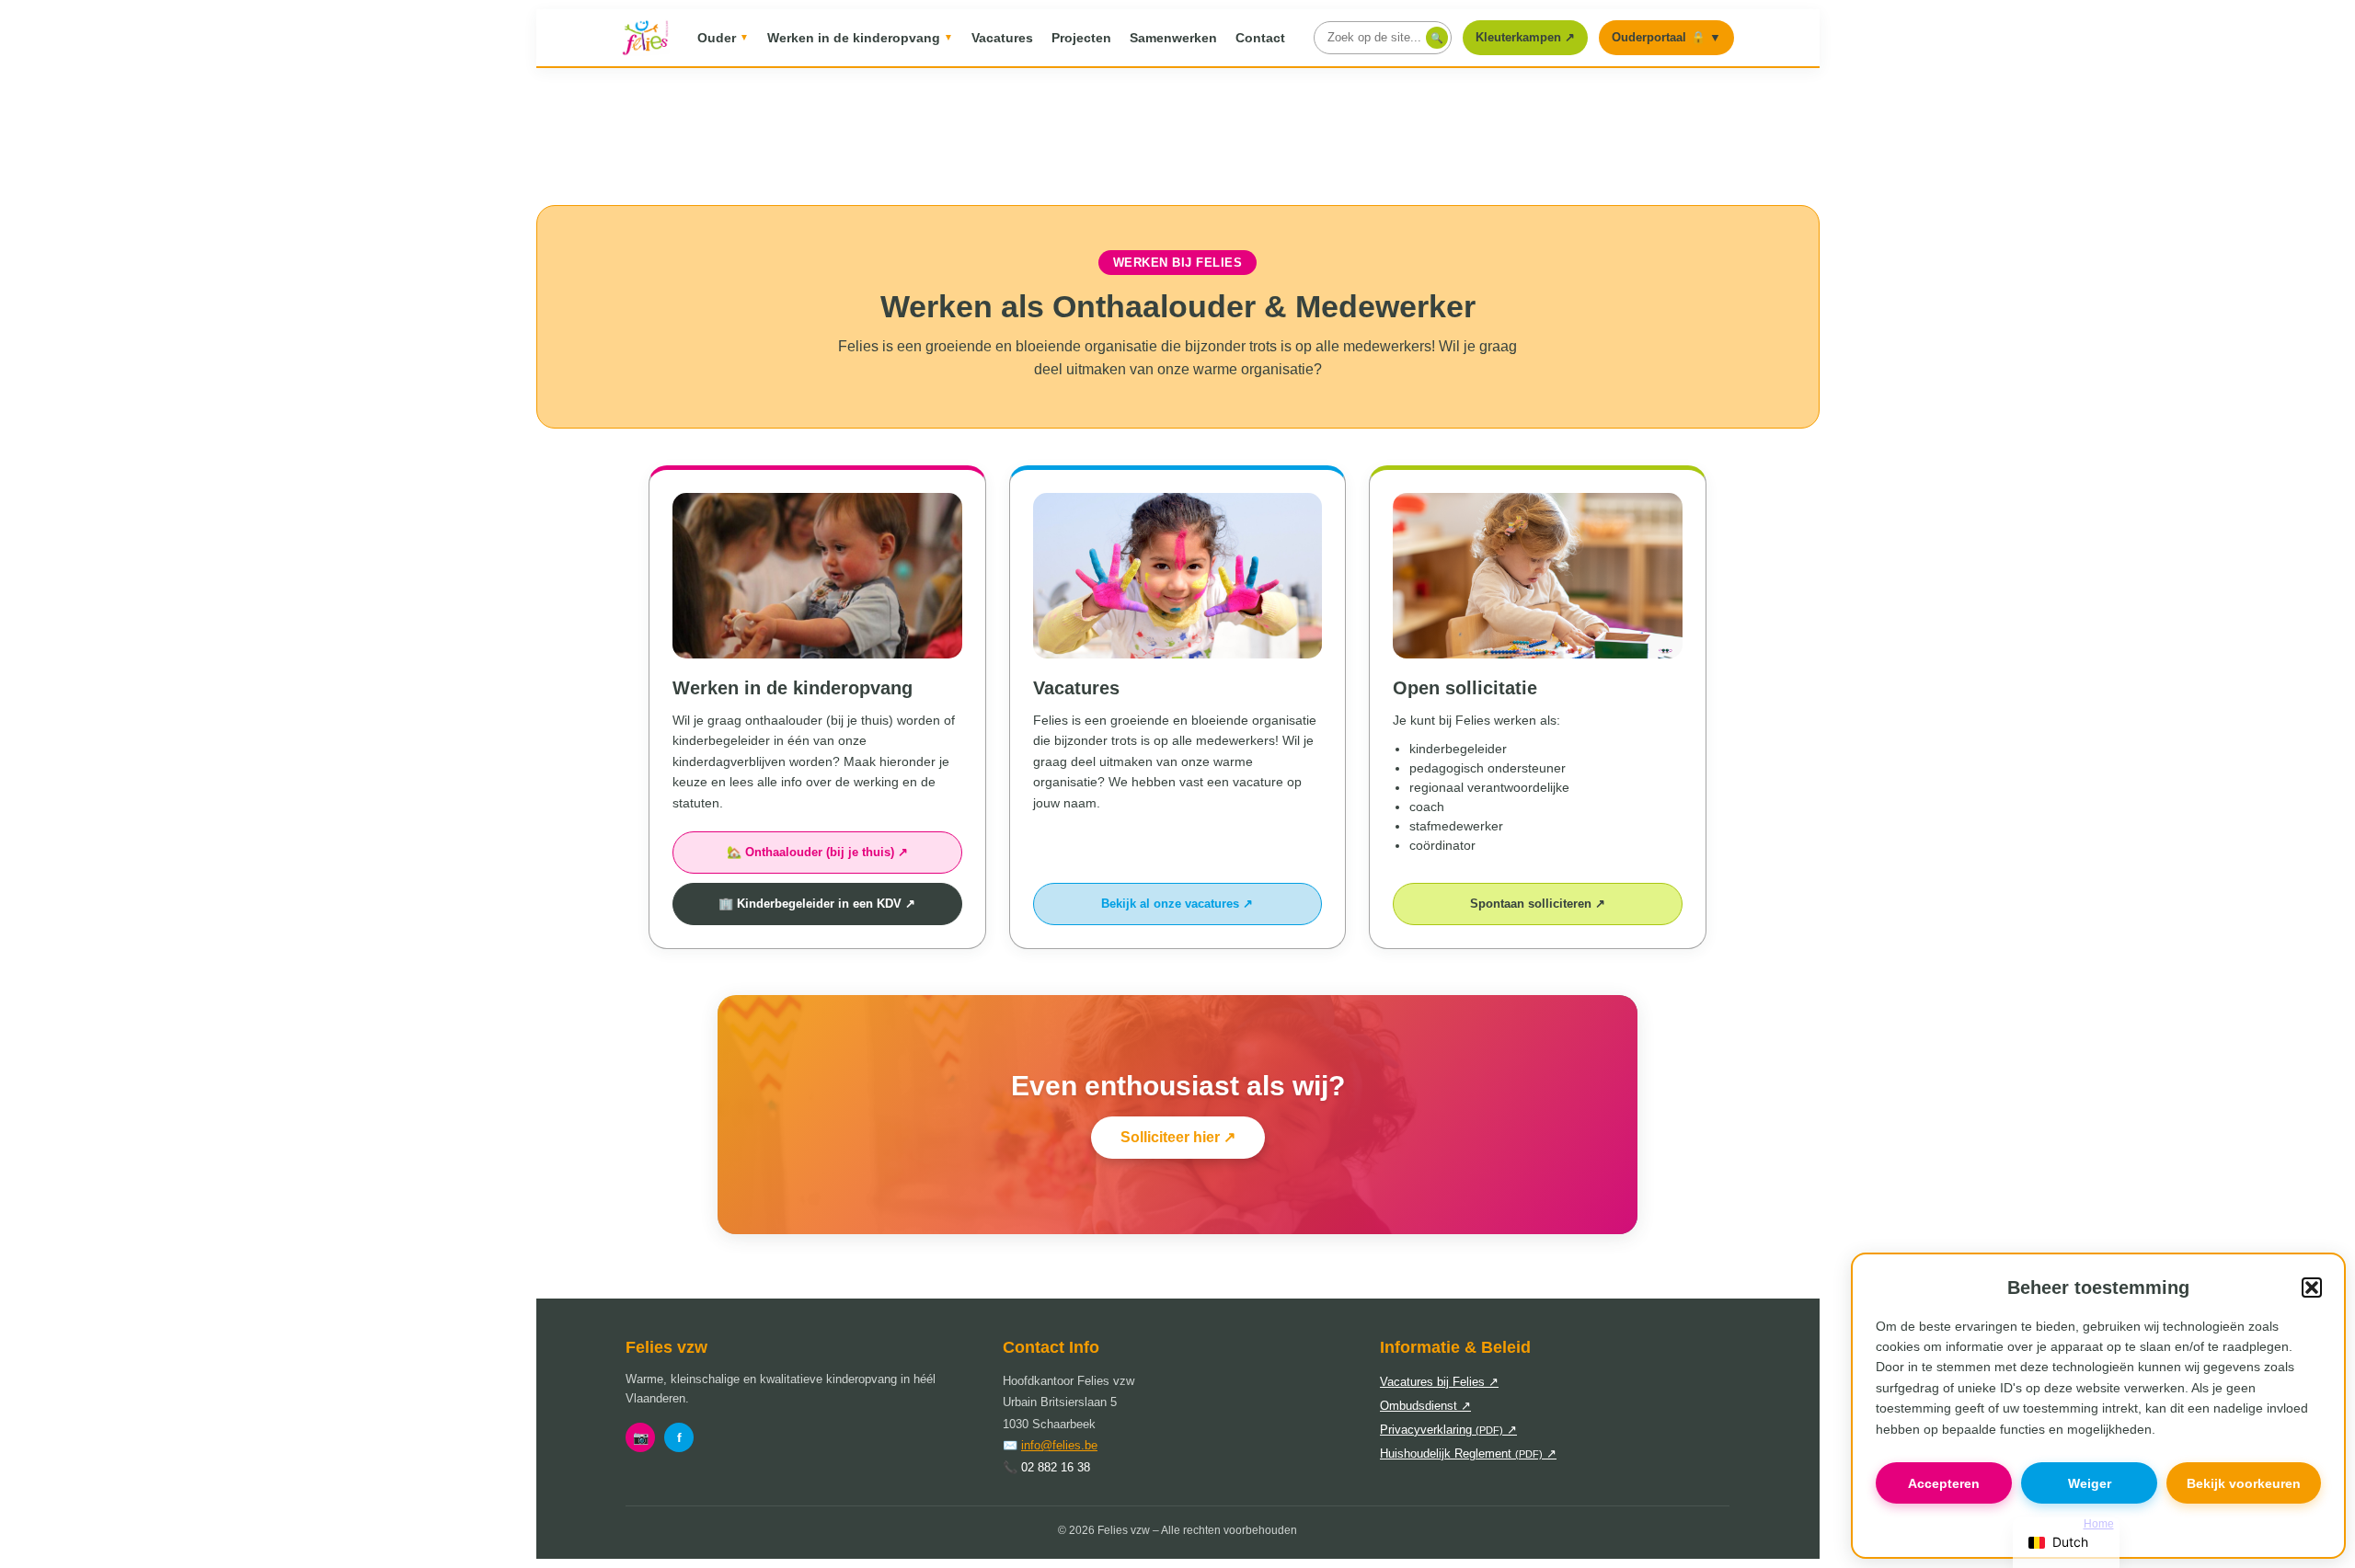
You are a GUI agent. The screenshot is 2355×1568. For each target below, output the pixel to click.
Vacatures (1002, 38)
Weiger (2090, 1483)
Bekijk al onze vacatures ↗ (1177, 904)
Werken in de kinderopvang (860, 38)
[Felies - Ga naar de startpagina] (645, 38)
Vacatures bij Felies (1439, 1382)
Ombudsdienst (1425, 1406)
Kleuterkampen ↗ (1531, 42)
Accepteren (1944, 1483)
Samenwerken (1173, 38)
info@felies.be (1059, 1445)
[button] (2312, 1288)
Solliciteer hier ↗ (1178, 1137)
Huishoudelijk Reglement (1468, 1454)
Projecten (1081, 38)
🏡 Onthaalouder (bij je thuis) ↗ (817, 852)
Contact (1260, 38)
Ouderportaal (1666, 37)
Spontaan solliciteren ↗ (1538, 904)
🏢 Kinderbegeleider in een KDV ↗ (817, 904)
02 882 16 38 (1056, 1467)
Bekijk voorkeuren (2244, 1483)
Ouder (723, 38)
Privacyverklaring (1448, 1430)
